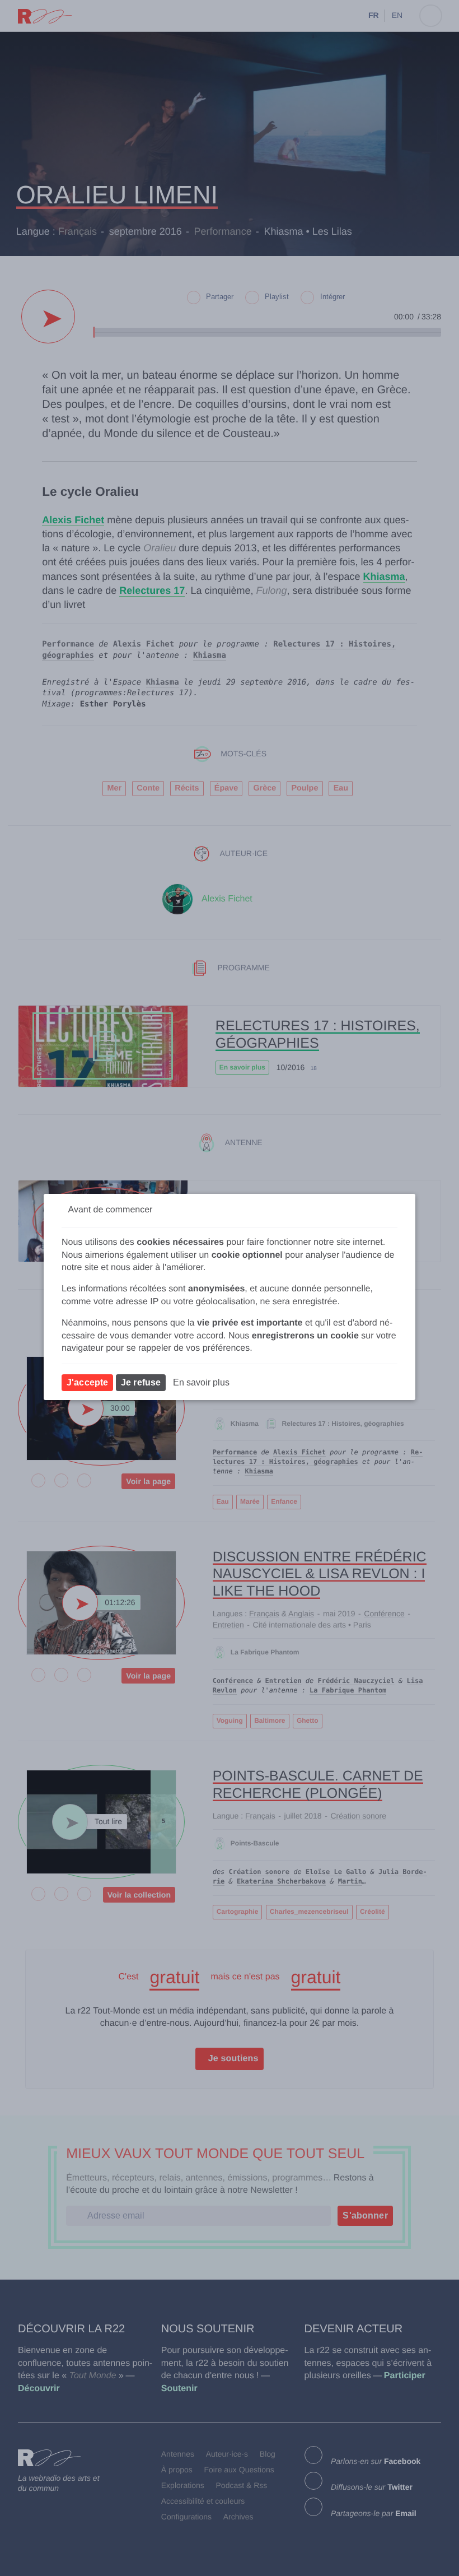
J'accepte (87, 1382)
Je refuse (141, 1382)
